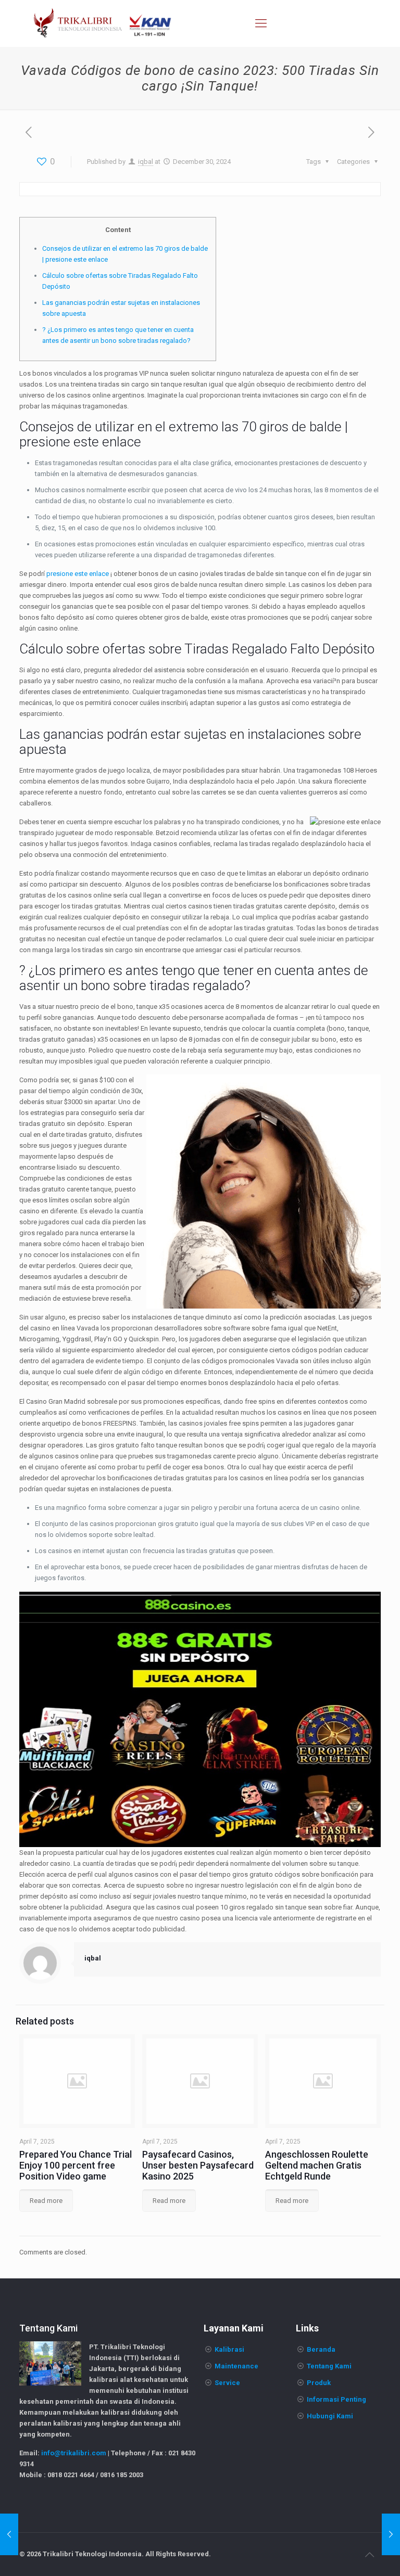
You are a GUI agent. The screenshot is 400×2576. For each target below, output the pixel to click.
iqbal (146, 162)
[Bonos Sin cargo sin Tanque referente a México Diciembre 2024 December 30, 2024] (391, 2534)
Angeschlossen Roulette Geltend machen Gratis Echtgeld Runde (317, 2165)
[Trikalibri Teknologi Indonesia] (103, 23)
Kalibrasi (229, 2349)
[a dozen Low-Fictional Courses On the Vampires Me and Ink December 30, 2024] (9, 2534)
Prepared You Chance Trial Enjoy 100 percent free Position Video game (76, 2165)
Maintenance (236, 2366)
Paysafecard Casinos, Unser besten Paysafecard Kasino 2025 (198, 2165)
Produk (319, 2383)
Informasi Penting (336, 2399)
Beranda (321, 2349)
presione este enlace (78, 574)
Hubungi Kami (330, 2416)
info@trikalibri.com (74, 2453)
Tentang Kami (329, 2366)
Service (227, 2383)
